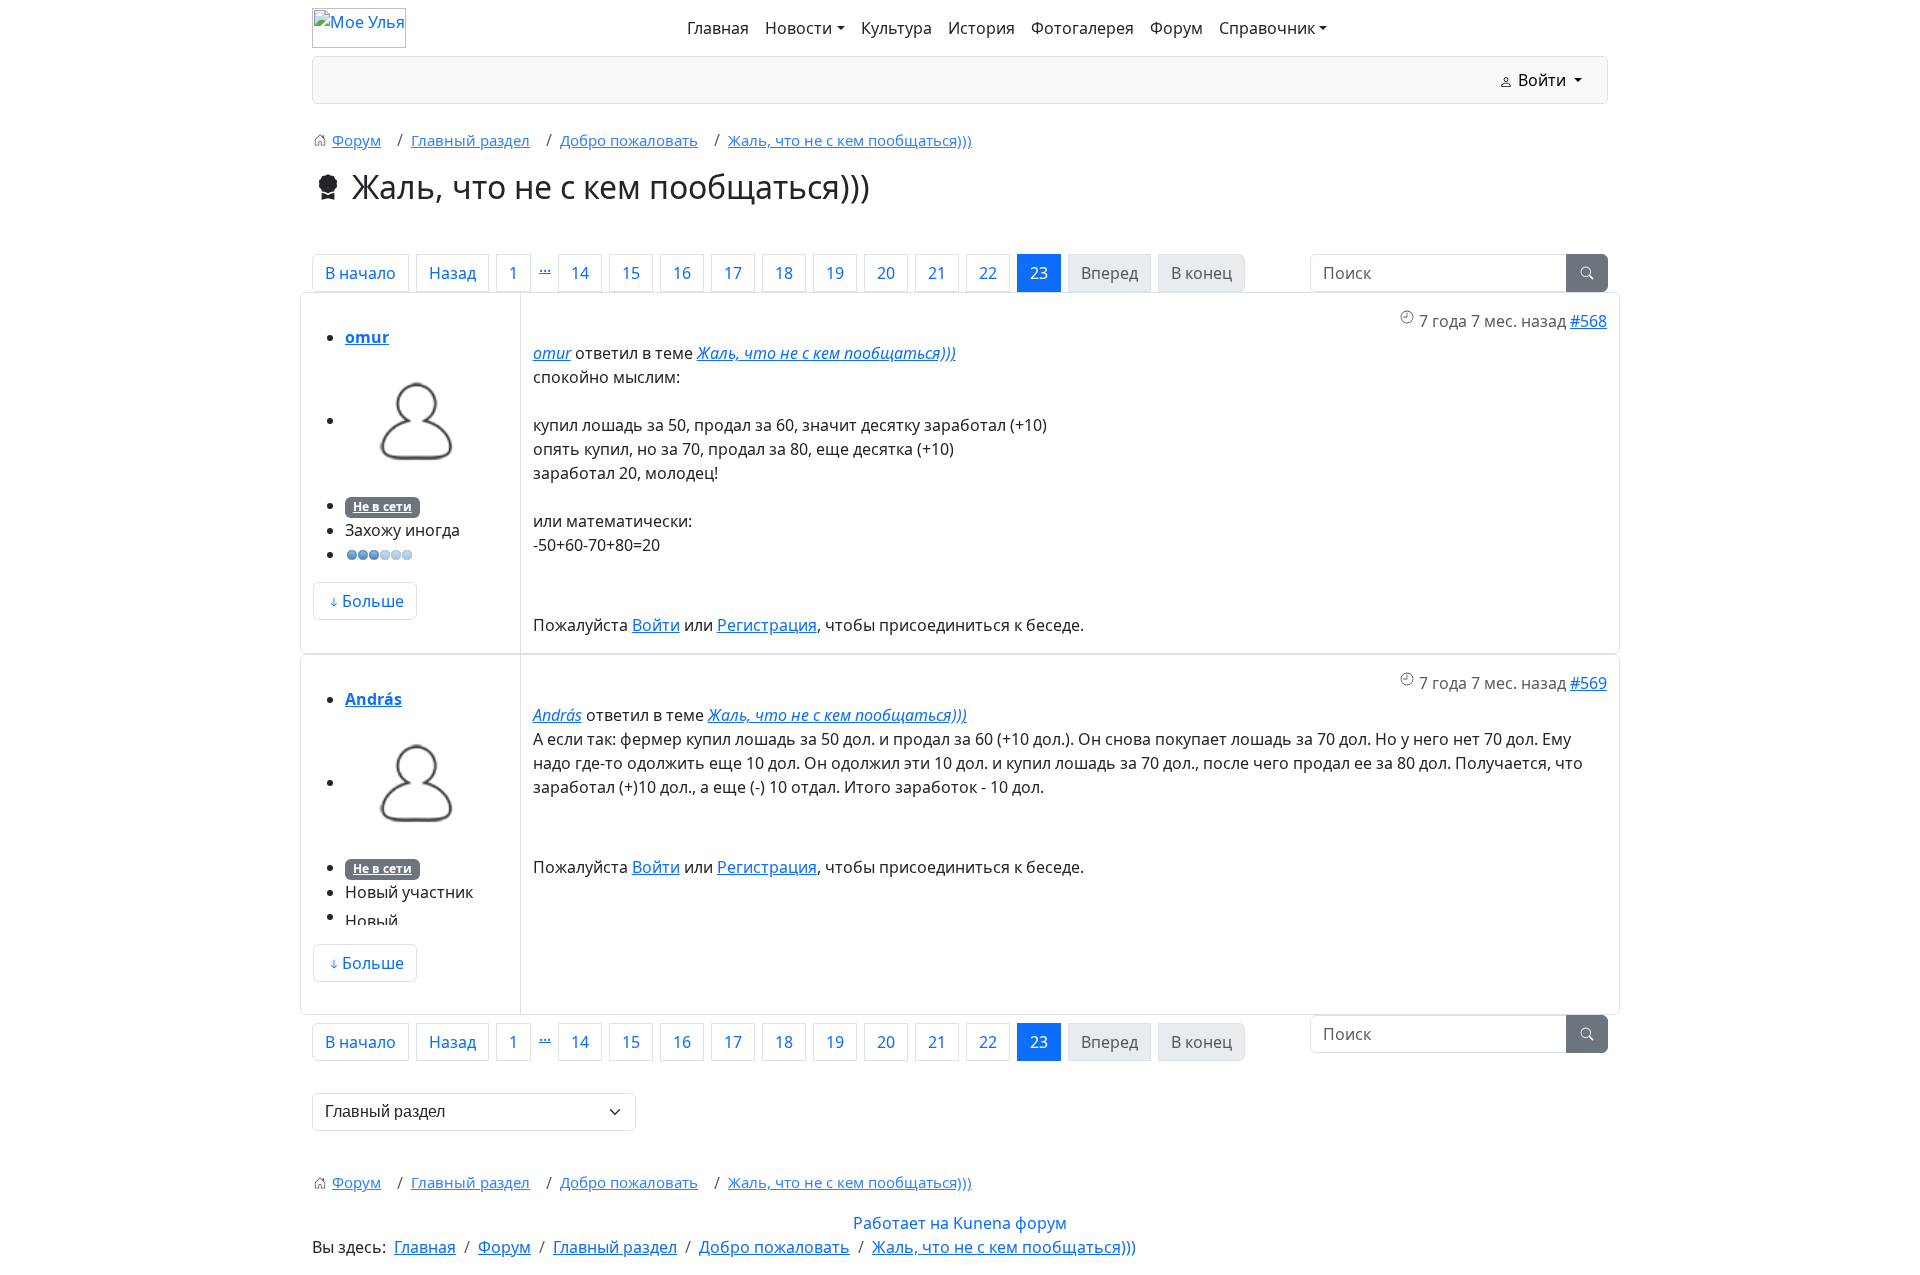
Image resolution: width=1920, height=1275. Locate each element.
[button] (804, 28)
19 (835, 273)
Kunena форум (1010, 1223)
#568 (1588, 321)
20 (886, 273)
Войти (656, 625)
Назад (452, 273)
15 (631, 273)
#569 (1588, 683)
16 (682, 273)
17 (733, 273)
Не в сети (382, 506)
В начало (360, 273)
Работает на (901, 1223)
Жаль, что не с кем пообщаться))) (826, 353)
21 (937, 273)
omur (367, 337)
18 (784, 273)
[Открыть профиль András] (417, 782)
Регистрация (767, 625)
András (373, 699)
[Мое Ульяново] (359, 26)
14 (580, 273)
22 (988, 273)
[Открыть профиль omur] (417, 420)
